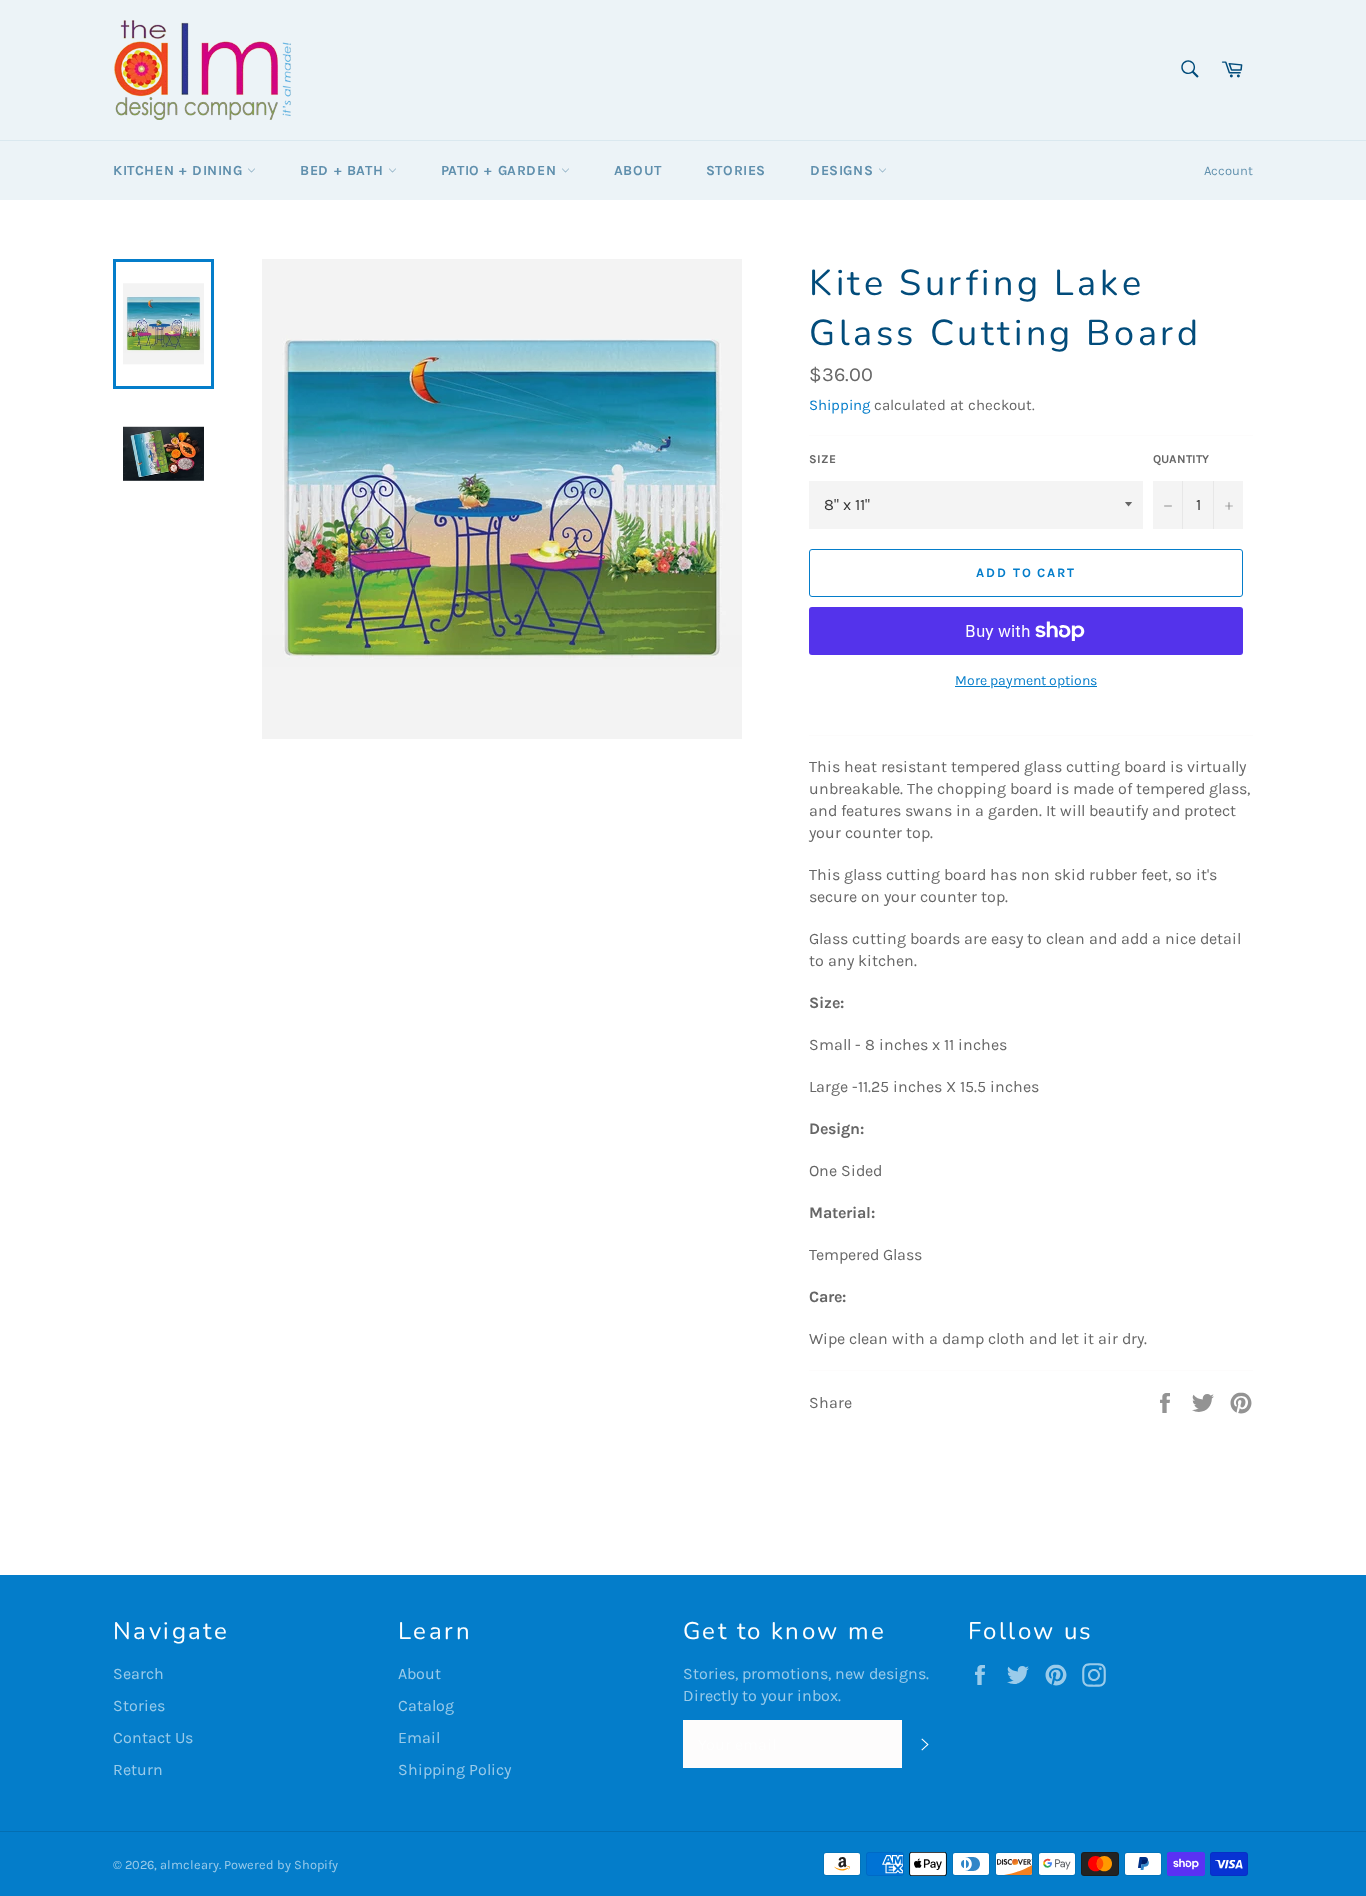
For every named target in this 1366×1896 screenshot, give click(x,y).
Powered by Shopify (281, 1864)
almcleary (189, 1864)
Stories (736, 170)
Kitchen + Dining (180, 170)
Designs (844, 170)
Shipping (839, 405)
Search (138, 1673)
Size (822, 459)
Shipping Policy (454, 1769)
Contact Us (153, 1737)
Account (1228, 170)
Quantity (1181, 459)
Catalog (426, 1705)
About (638, 170)
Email (419, 1737)
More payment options (1026, 680)
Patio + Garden (501, 170)
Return (138, 1769)
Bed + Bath (344, 170)
